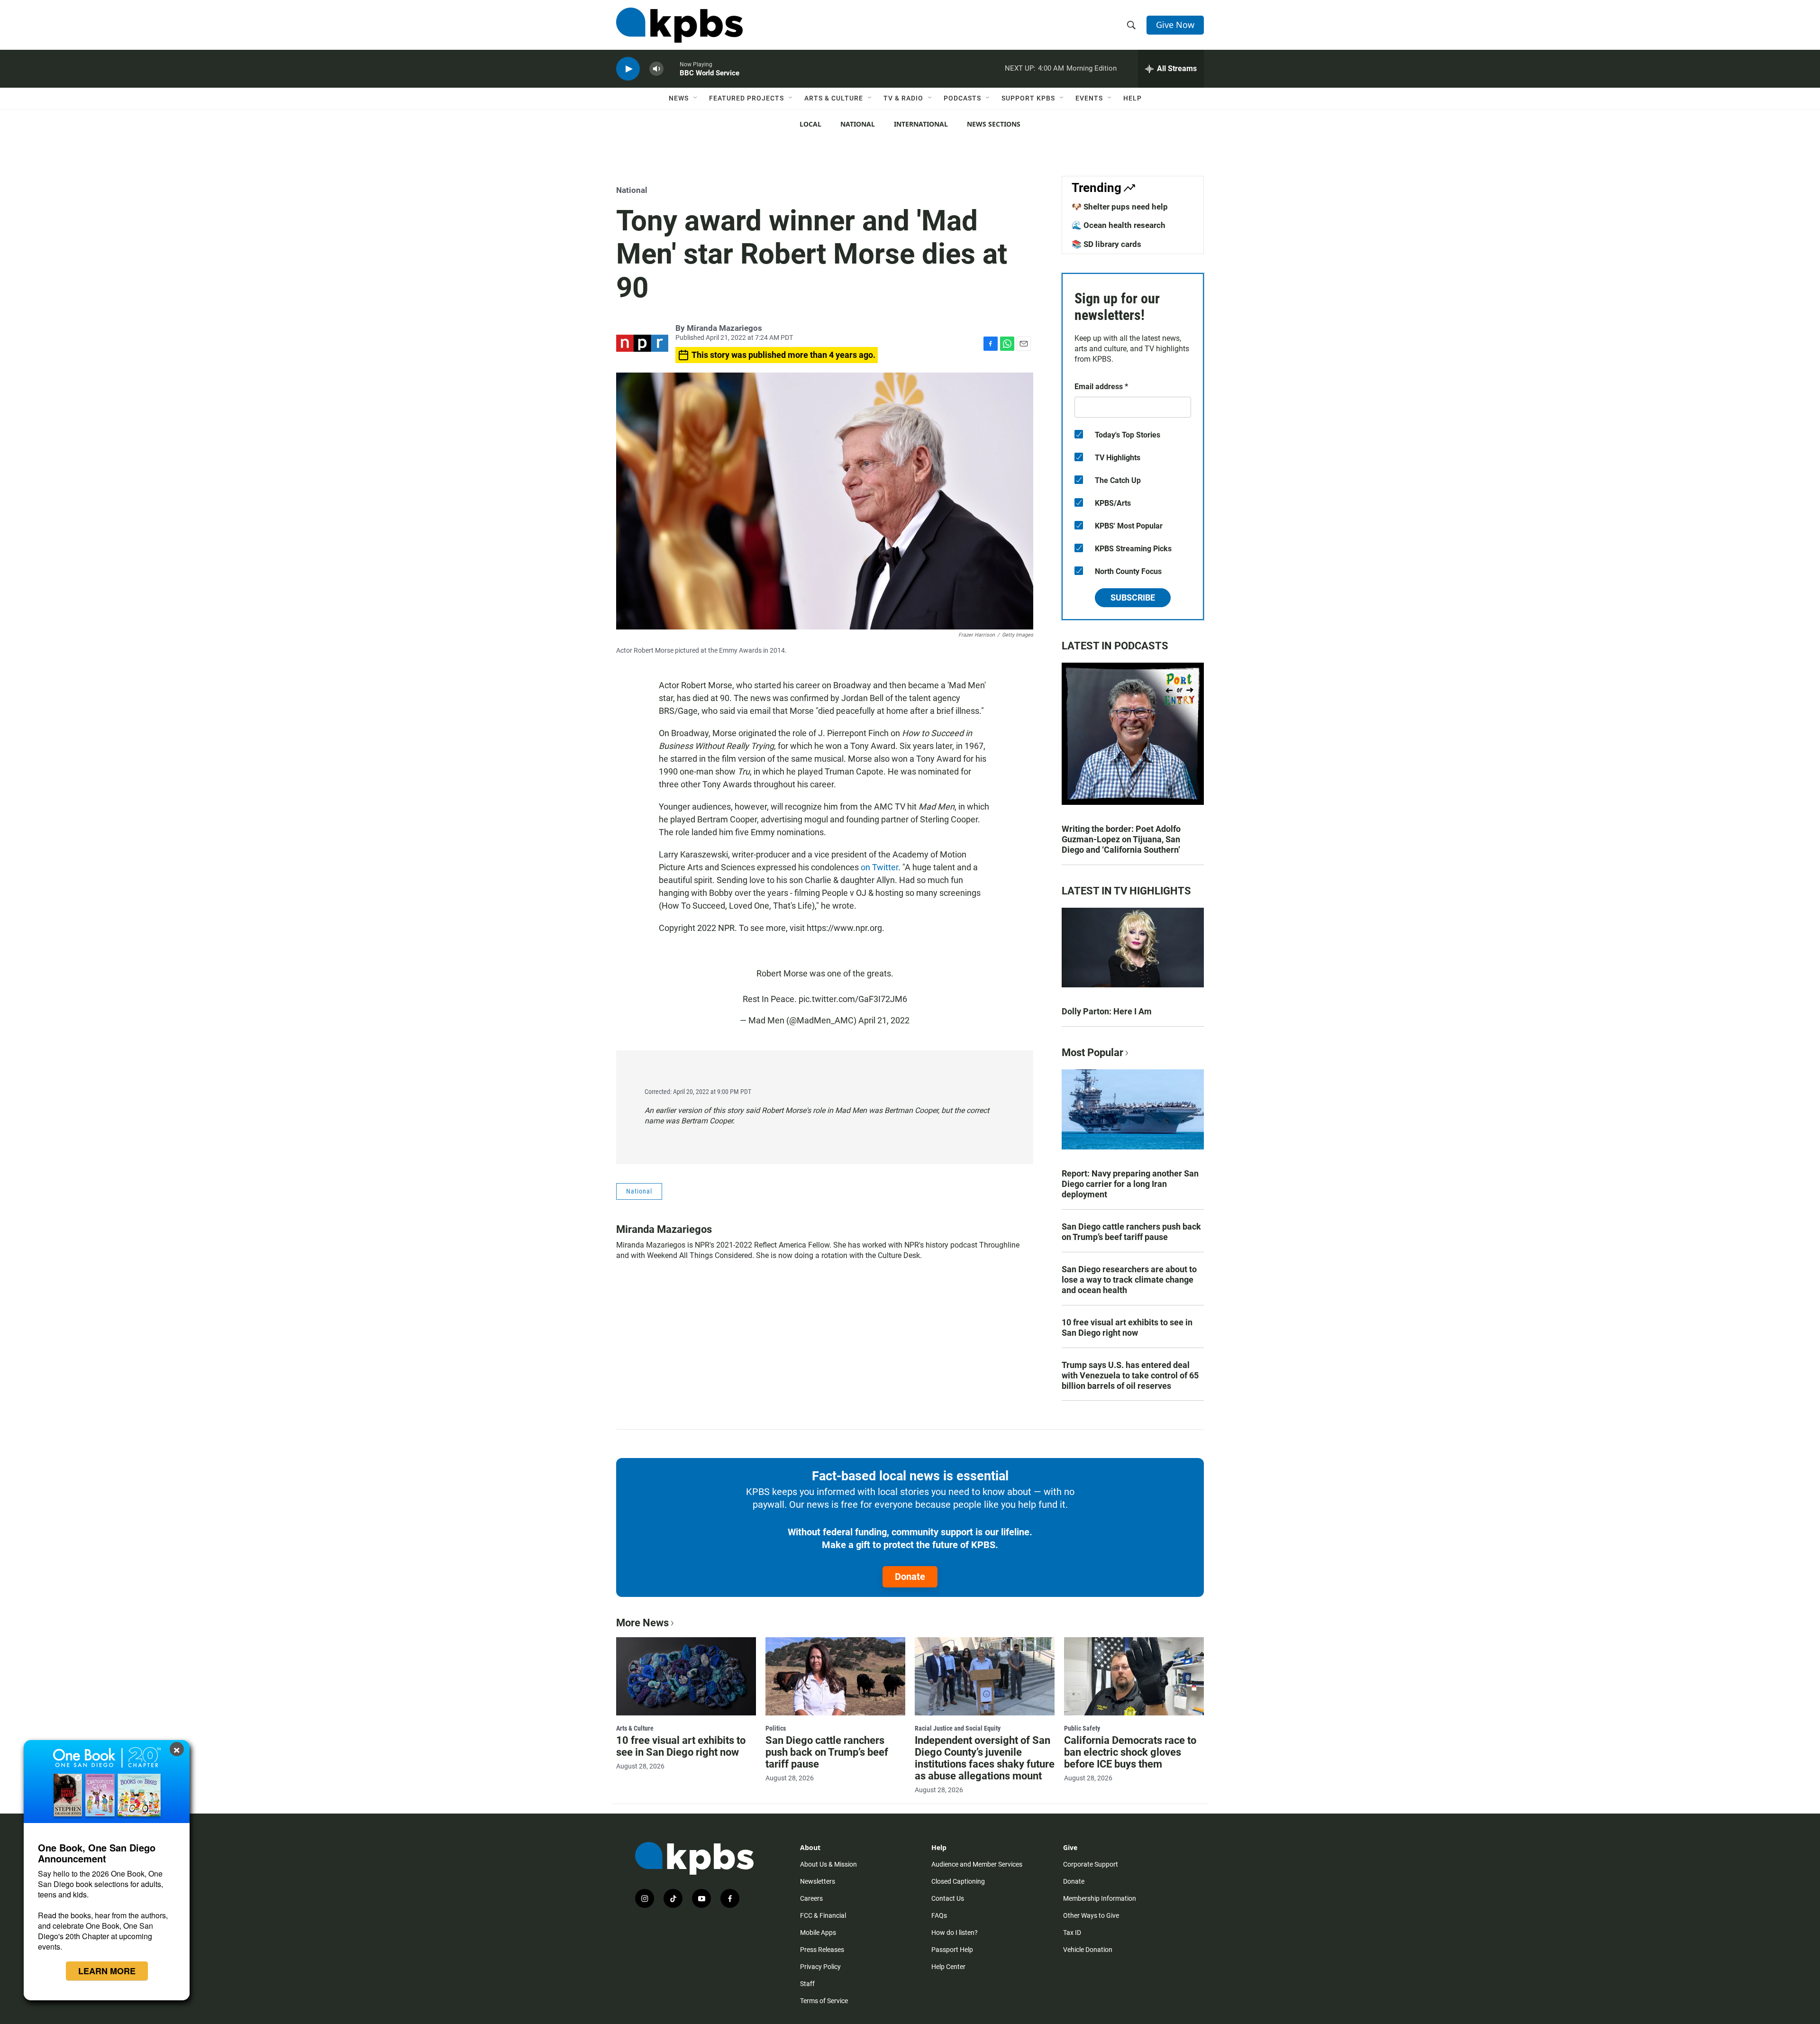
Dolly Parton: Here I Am (1107, 1011)
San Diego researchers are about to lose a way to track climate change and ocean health (1129, 1280)
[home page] (679, 25)
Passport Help (952, 1950)
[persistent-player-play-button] (628, 69)
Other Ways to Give (1091, 1915)
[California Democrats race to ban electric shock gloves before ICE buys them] (1134, 1676)
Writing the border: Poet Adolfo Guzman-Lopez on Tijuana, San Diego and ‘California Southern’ (1121, 839)
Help (1133, 98)
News (679, 98)
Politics (776, 1728)
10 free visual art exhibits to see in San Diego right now (1127, 1327)
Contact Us (948, 1898)
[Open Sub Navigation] (696, 98)
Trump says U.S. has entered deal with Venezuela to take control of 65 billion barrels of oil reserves (1130, 1375)
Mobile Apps (818, 1933)
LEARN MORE (107, 1971)
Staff (807, 1984)
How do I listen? (955, 1933)
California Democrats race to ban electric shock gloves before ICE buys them (1130, 1752)
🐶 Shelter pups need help (1120, 207)
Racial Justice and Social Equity (958, 1728)
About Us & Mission (828, 1864)
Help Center (948, 1967)
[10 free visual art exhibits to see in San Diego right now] (686, 1676)
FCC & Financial (823, 1915)
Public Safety (1082, 1728)
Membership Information (1100, 1898)
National (858, 124)
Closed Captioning (958, 1881)
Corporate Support (1091, 1864)
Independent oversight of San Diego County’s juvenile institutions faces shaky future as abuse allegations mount (985, 1758)
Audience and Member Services (977, 1864)
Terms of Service (824, 2001)
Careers (811, 1898)
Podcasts (962, 98)
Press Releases (822, 1950)
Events (1089, 98)
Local (810, 124)
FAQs (939, 1915)
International (921, 124)
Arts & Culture (834, 98)
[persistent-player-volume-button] (656, 69)
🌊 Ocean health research (1119, 225)
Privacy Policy (820, 1967)
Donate (910, 1577)
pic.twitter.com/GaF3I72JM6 (853, 999)
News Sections (994, 124)
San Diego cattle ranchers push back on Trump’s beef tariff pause (1131, 1232)
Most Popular (1092, 1053)
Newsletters (818, 1881)
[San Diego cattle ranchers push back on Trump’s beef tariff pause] (835, 1676)
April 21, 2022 (884, 1020)
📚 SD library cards (1106, 244)
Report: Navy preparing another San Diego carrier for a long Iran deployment (1130, 1184)
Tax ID (1072, 1933)
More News (642, 1623)
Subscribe (1133, 597)
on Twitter (879, 867)
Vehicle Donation (1088, 1950)
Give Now (1175, 25)
